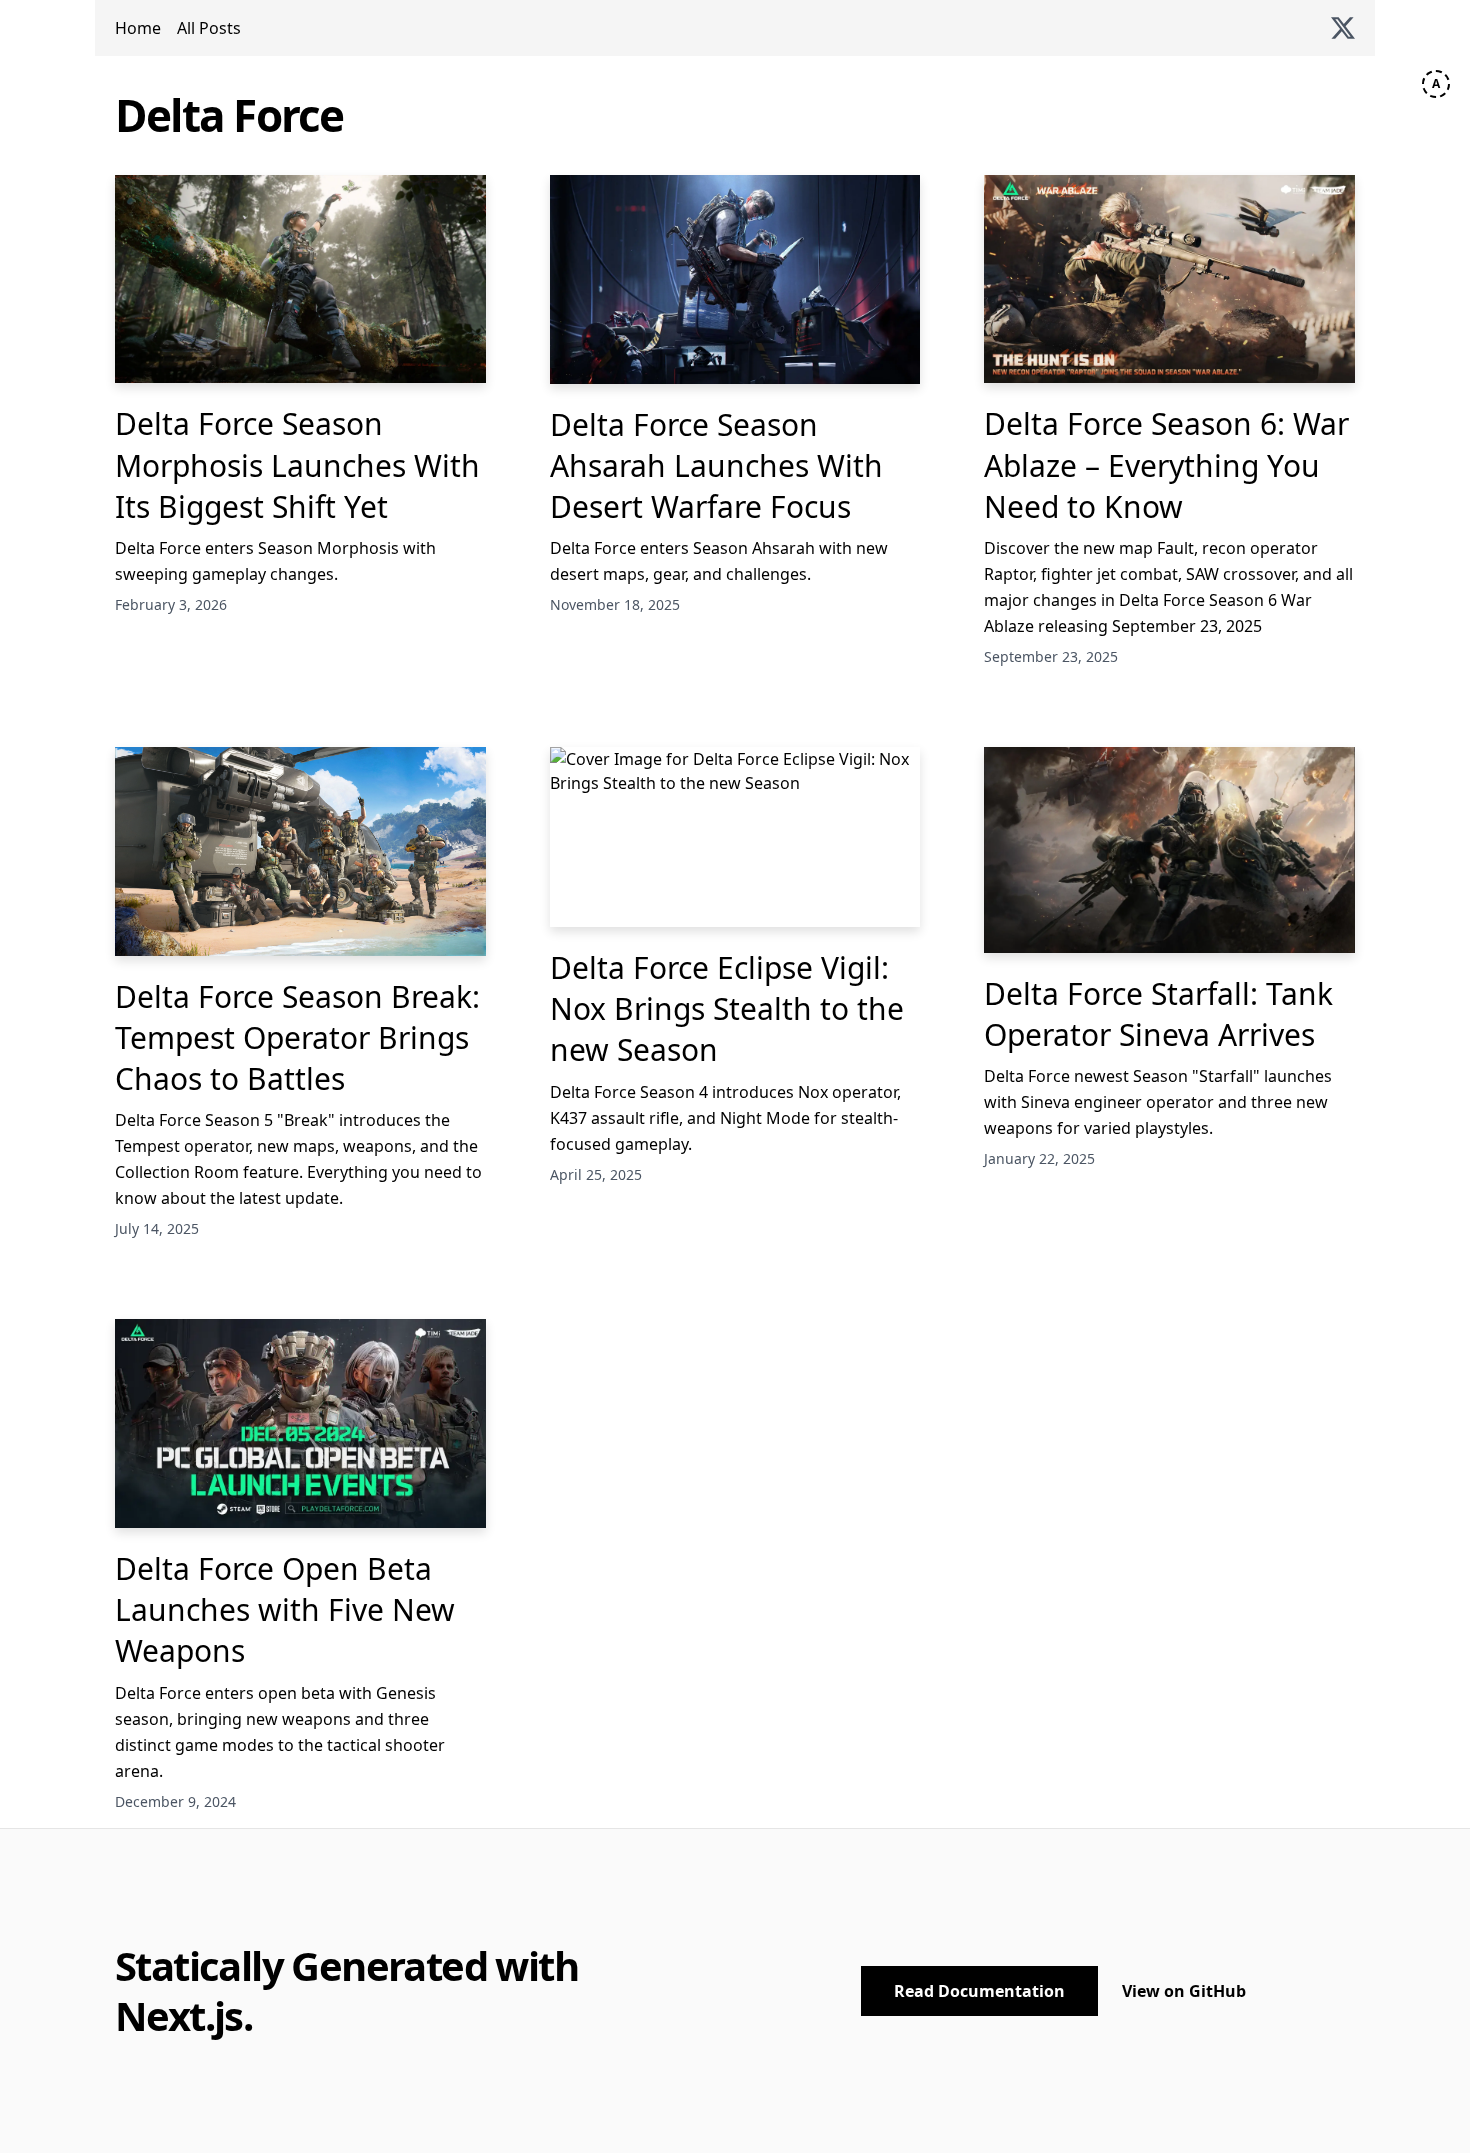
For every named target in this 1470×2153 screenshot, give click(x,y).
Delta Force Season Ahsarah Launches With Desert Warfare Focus (716, 466)
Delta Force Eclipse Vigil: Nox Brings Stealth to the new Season (727, 1009)
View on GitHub (1184, 1991)
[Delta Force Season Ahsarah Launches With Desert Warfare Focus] (735, 279)
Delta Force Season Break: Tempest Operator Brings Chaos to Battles (297, 1038)
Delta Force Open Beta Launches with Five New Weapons (285, 1610)
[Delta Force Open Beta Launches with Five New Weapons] (300, 1423)
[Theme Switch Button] (1436, 84)
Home (138, 28)
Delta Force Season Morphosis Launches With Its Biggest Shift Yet (297, 465)
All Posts (209, 28)
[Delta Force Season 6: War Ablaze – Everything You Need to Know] (1169, 279)
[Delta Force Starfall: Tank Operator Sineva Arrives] (1169, 850)
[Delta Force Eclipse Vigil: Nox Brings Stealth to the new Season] (735, 837)
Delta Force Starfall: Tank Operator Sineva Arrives (1158, 1014)
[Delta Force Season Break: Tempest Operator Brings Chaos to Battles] (300, 851)
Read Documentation (979, 1991)
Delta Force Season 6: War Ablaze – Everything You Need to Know (1166, 465)
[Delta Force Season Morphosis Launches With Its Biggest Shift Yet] (300, 279)
